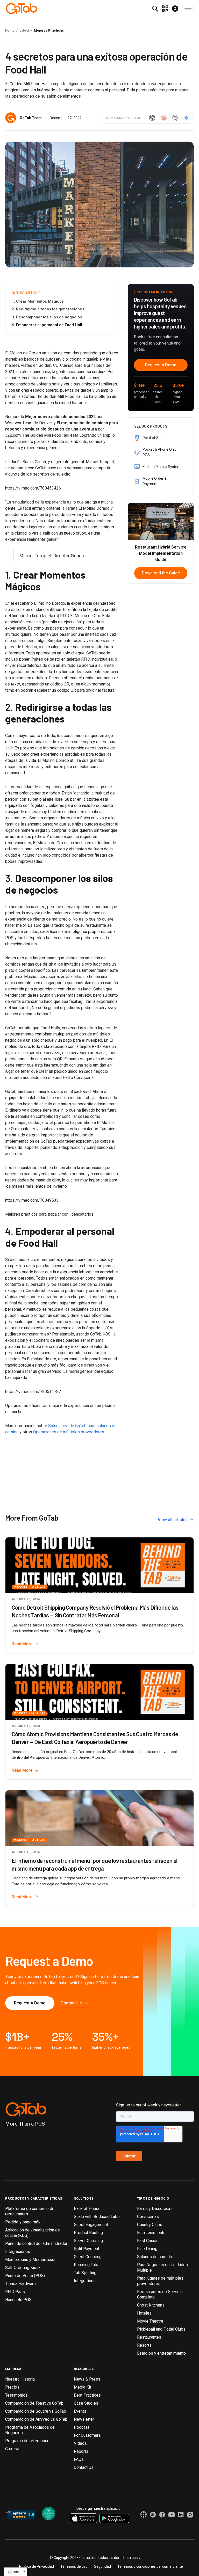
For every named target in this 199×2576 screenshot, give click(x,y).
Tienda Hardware (20, 2284)
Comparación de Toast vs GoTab (34, 2403)
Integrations (85, 2281)
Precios (12, 2387)
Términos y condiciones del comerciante (150, 2566)
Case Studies (86, 2403)
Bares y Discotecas (155, 2209)
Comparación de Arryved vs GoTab (36, 2419)
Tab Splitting (85, 2273)
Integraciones (18, 2252)
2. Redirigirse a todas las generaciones (48, 309)
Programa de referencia (27, 2441)
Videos (80, 2443)
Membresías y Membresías (30, 2260)
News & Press (87, 2379)
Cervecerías (148, 2217)
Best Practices (87, 2395)
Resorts (144, 2345)
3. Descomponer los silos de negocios (47, 317)
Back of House (87, 2209)
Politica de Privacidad (37, 2566)
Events (80, 2411)
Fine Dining (147, 2249)
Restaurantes (149, 2337)
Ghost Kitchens (151, 2305)
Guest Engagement (91, 2225)
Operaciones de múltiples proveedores (69, 1432)
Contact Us (84, 2467)
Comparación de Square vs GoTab (36, 2411)
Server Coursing (88, 2241)
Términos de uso (74, 2566)
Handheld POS (18, 2300)
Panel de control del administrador (36, 2243)
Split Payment (87, 2249)
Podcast (81, 2427)
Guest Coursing (88, 2257)
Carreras (13, 2449)
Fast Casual (148, 2241)
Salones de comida (154, 2257)
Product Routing (88, 2233)
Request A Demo (30, 2003)
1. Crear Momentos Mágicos (38, 301)
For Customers (87, 2435)
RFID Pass (15, 2292)
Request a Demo (161, 365)
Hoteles (144, 2313)
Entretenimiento (151, 2233)
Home (10, 30)
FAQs (79, 2459)
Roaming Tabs (87, 2265)
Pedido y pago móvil (24, 2222)
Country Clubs (150, 2225)
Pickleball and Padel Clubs (161, 2329)
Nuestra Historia (20, 2379)
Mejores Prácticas (49, 30)
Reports (81, 2451)
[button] (188, 8)
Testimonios (16, 2395)
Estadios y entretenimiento (161, 2353)
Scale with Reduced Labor (97, 2217)
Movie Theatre (150, 2321)
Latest (24, 30)
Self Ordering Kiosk (23, 2268)
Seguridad (102, 2566)
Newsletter (84, 2419)
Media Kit (83, 2387)
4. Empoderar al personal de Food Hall (47, 325)
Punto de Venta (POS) (25, 2276)
